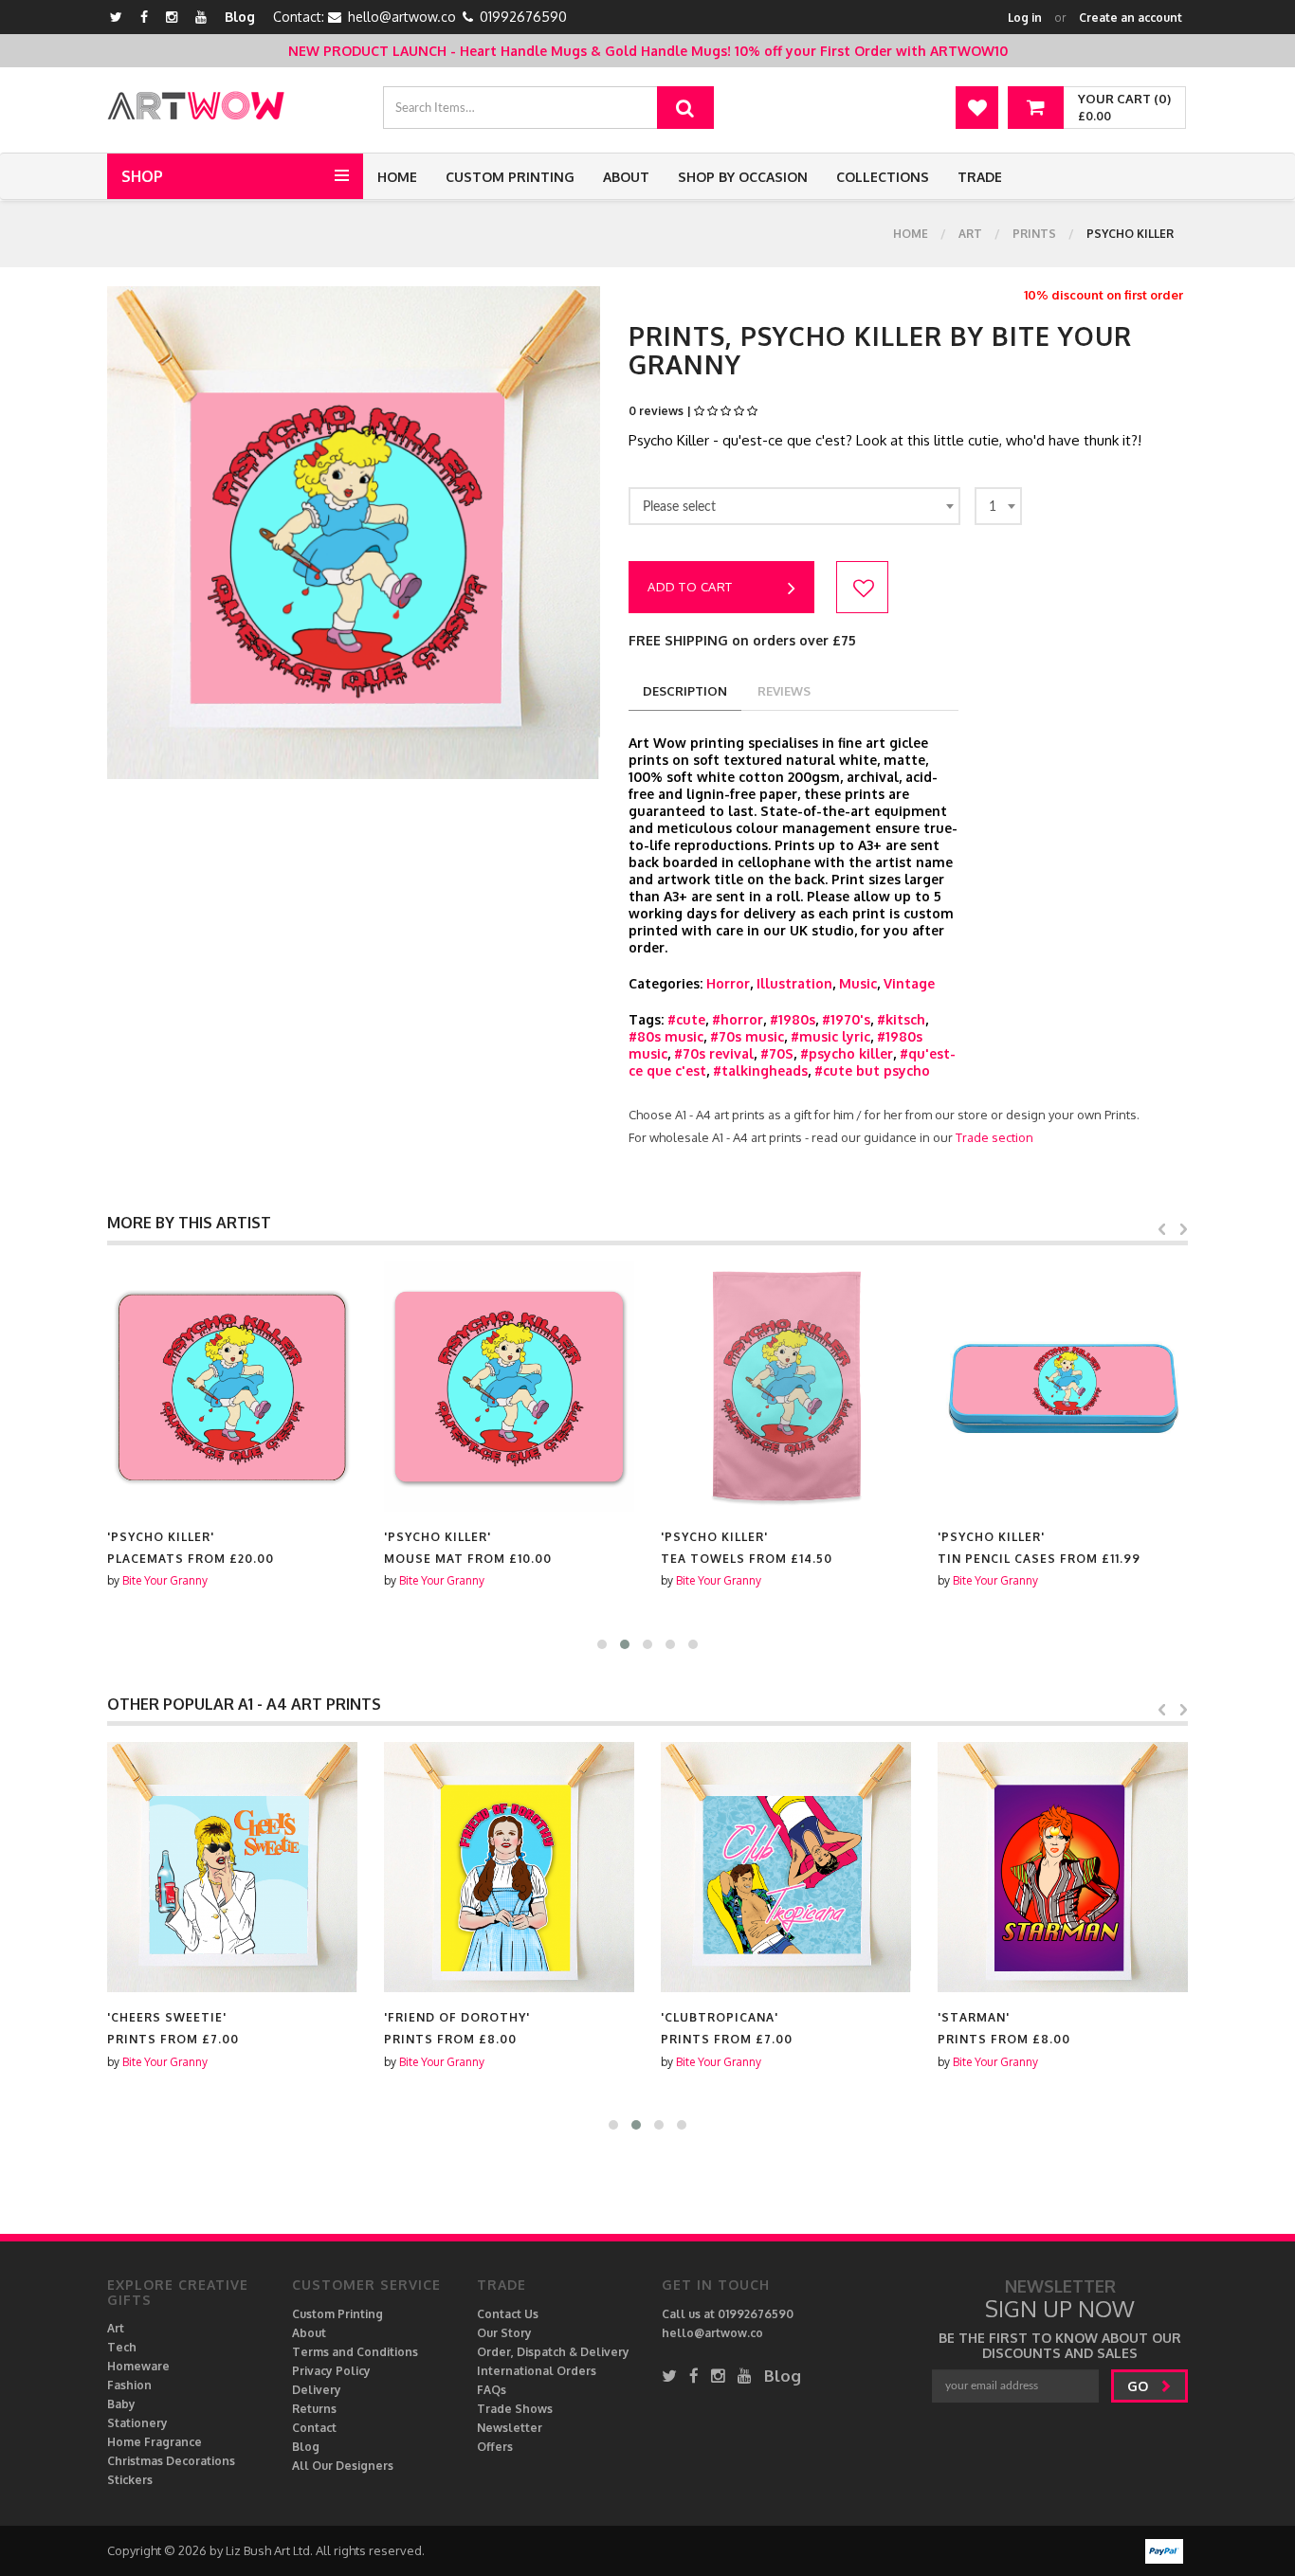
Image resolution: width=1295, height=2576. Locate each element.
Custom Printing (510, 177)
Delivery (317, 2390)
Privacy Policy (331, 2371)
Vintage (909, 983)
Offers (495, 2447)
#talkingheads (760, 1070)
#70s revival (714, 1053)
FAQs (492, 2390)
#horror (738, 1019)
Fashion (129, 2385)
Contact (314, 2428)
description (685, 691)
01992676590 (523, 17)
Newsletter (510, 2428)
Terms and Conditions (355, 2352)
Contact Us (508, 2314)
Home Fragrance (155, 2442)
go (1140, 2386)
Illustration (794, 983)
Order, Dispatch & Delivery (553, 2352)
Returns (314, 2409)
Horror (728, 983)
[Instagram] (172, 17)
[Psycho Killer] (232, 1387)
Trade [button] (980, 177)
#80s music (666, 1036)
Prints (1034, 234)
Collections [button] (883, 177)
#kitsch (901, 1019)
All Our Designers (343, 2466)
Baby (121, 2404)
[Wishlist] (977, 108)
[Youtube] (201, 17)
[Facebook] (144, 17)
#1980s (793, 1019)
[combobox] (794, 506)
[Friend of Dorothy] (509, 1867)
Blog (240, 17)
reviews (784, 691)
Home (397, 177)
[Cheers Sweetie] (232, 1867)
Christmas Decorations (171, 2461)
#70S (777, 1053)
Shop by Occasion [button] (743, 177)
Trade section (994, 1137)
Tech (122, 2347)
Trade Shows (515, 2409)
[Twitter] (116, 17)
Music (858, 983)
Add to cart (690, 587)
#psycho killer (847, 1053)
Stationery (137, 2423)
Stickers (130, 2480)
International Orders (537, 2371)
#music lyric (830, 1036)
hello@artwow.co (402, 17)
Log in (1025, 18)
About (626, 177)
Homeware (138, 2366)
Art (970, 234)
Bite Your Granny (165, 1580)
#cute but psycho (872, 1070)
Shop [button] (142, 176)
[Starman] (1063, 1867)
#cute (686, 1019)
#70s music (747, 1036)
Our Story (504, 2333)
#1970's (846, 1019)
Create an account (1131, 18)
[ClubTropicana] (786, 1867)
